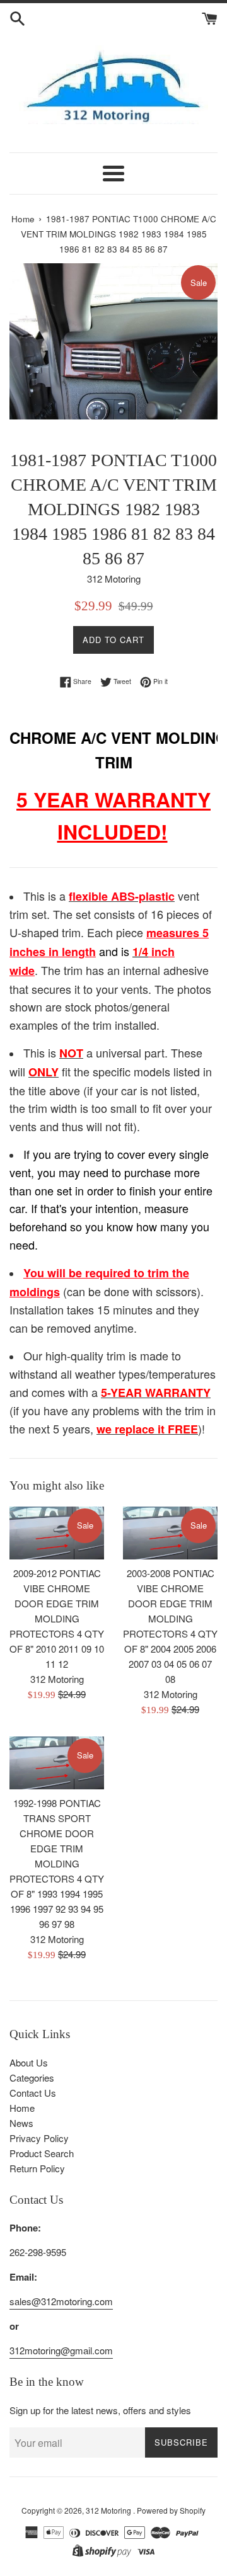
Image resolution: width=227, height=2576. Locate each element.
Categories (32, 2077)
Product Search (42, 2153)
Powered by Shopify (171, 2510)
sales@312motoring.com (61, 2301)
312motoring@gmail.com (61, 2350)
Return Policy (37, 2168)
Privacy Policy (39, 2138)
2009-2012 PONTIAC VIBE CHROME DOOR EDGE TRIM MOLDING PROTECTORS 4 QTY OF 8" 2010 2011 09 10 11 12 (57, 1618)
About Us (29, 2062)
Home (22, 2108)
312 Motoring (109, 2510)
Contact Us (33, 2093)
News (21, 2123)
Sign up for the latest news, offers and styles (100, 2410)
